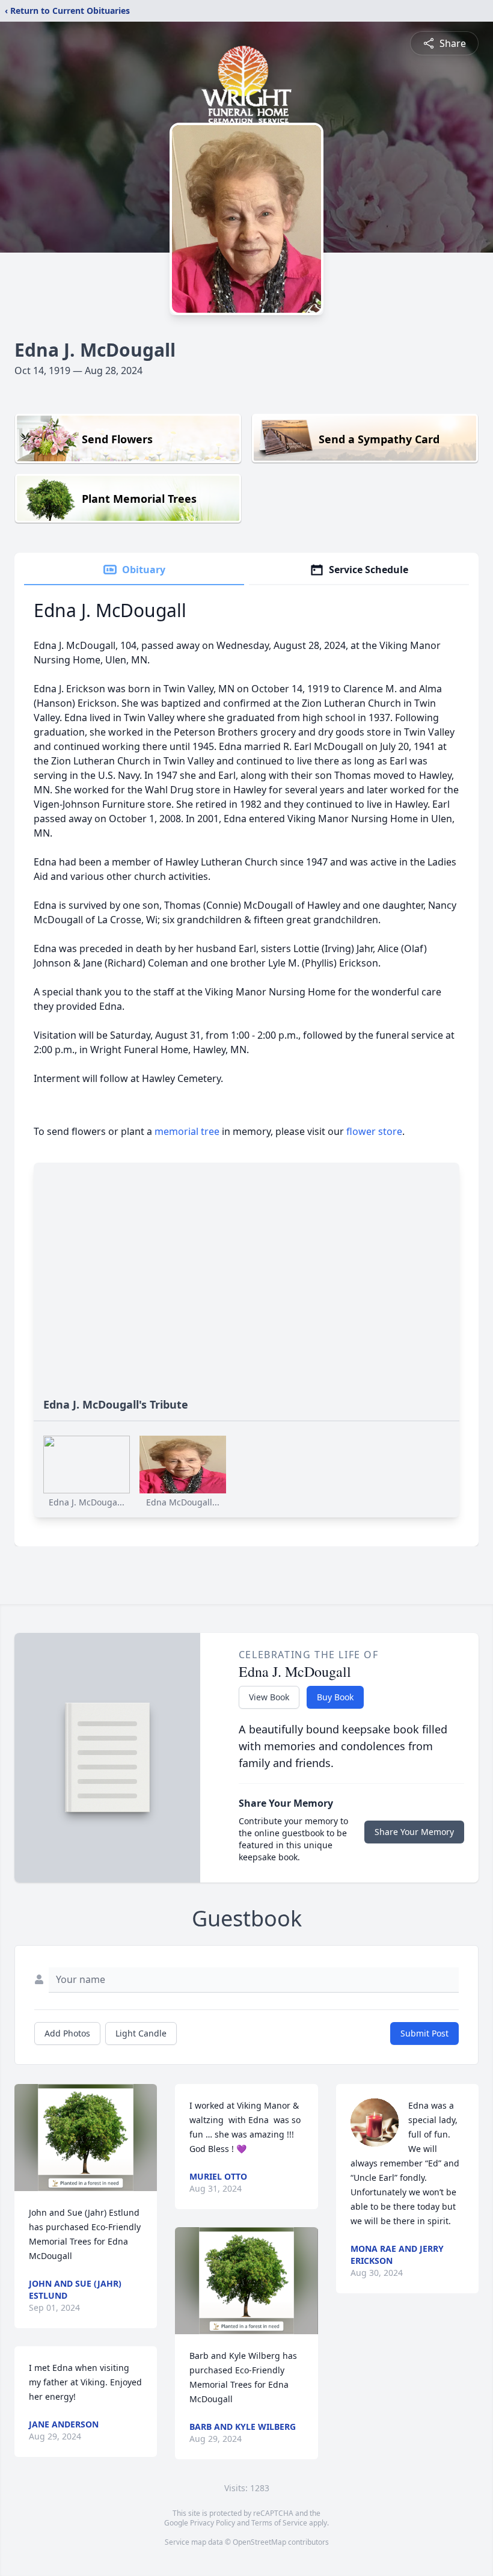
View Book (269, 1697)
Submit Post (424, 2033)
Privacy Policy (213, 2523)
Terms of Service (279, 2523)
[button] (86, 2138)
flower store (374, 1131)
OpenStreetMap (259, 2542)
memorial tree (187, 1131)
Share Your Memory (414, 1832)
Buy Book (335, 1697)
